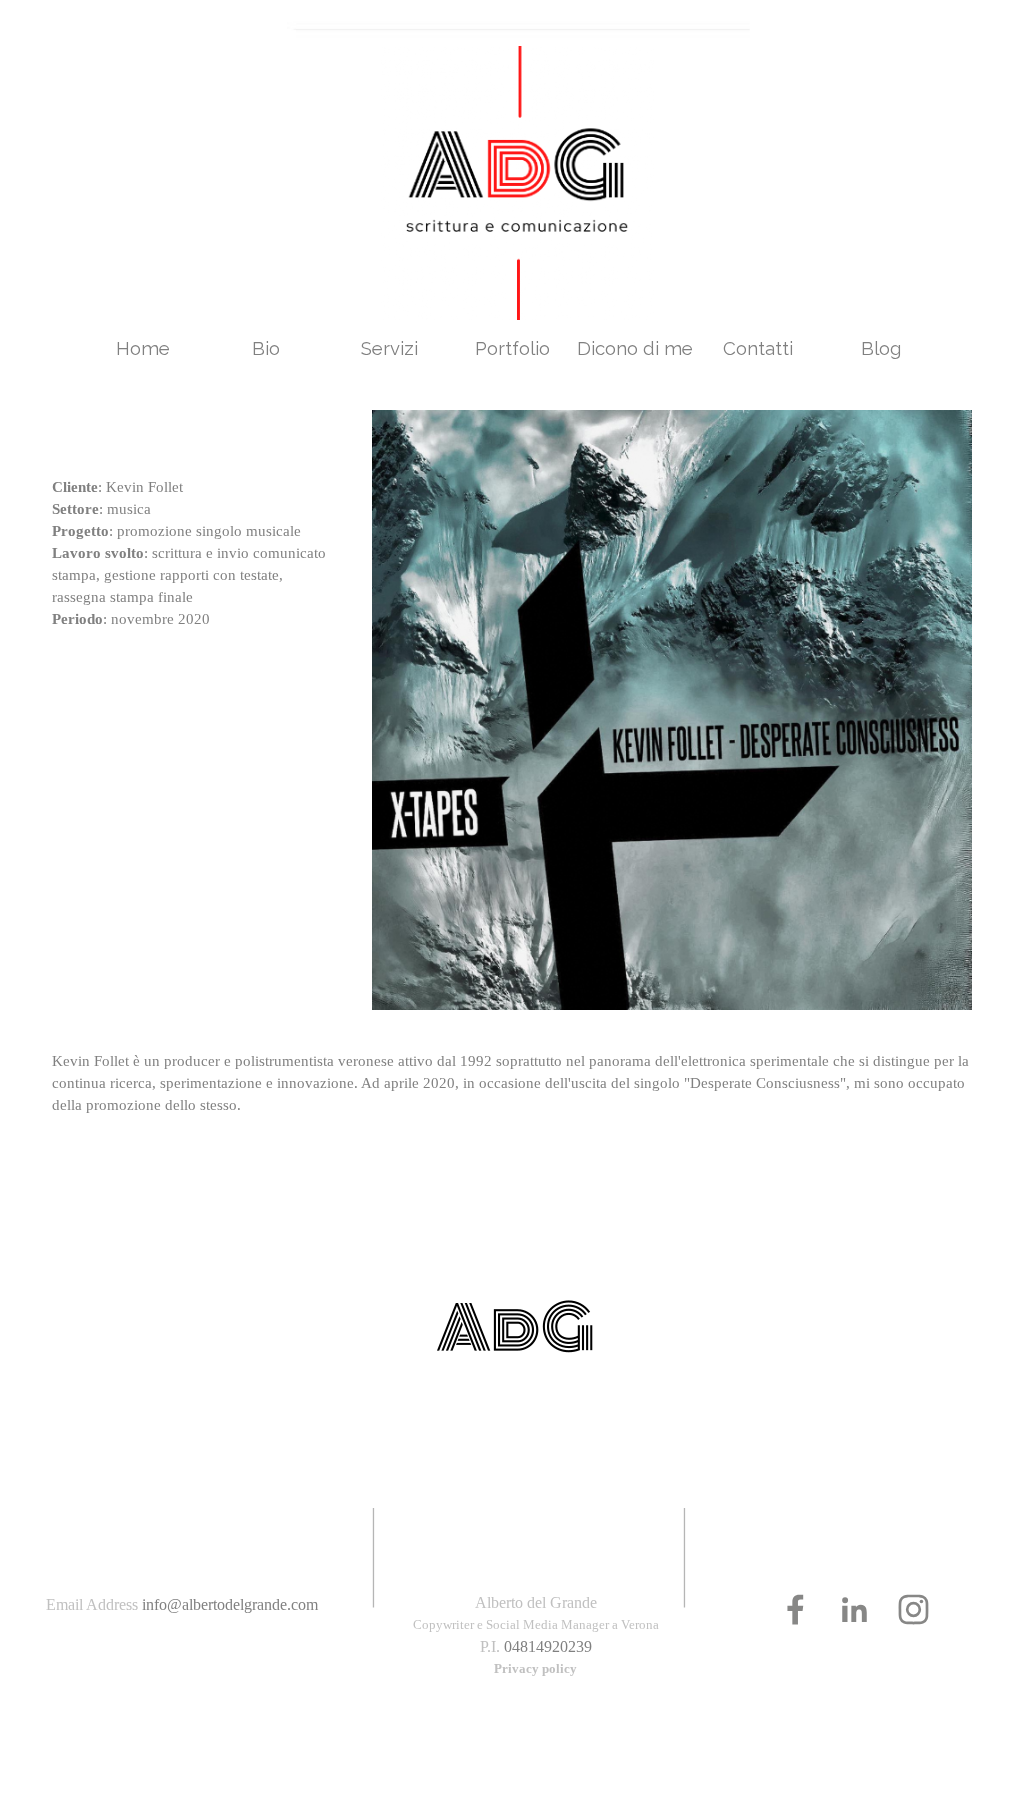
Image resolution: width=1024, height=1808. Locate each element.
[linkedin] (854, 1609)
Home (143, 348)
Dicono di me (635, 348)
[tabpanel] (192, 520)
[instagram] (913, 1609)
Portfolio (512, 348)
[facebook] (795, 1609)
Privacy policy (535, 1668)
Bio (266, 348)
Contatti (758, 348)
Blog (881, 348)
